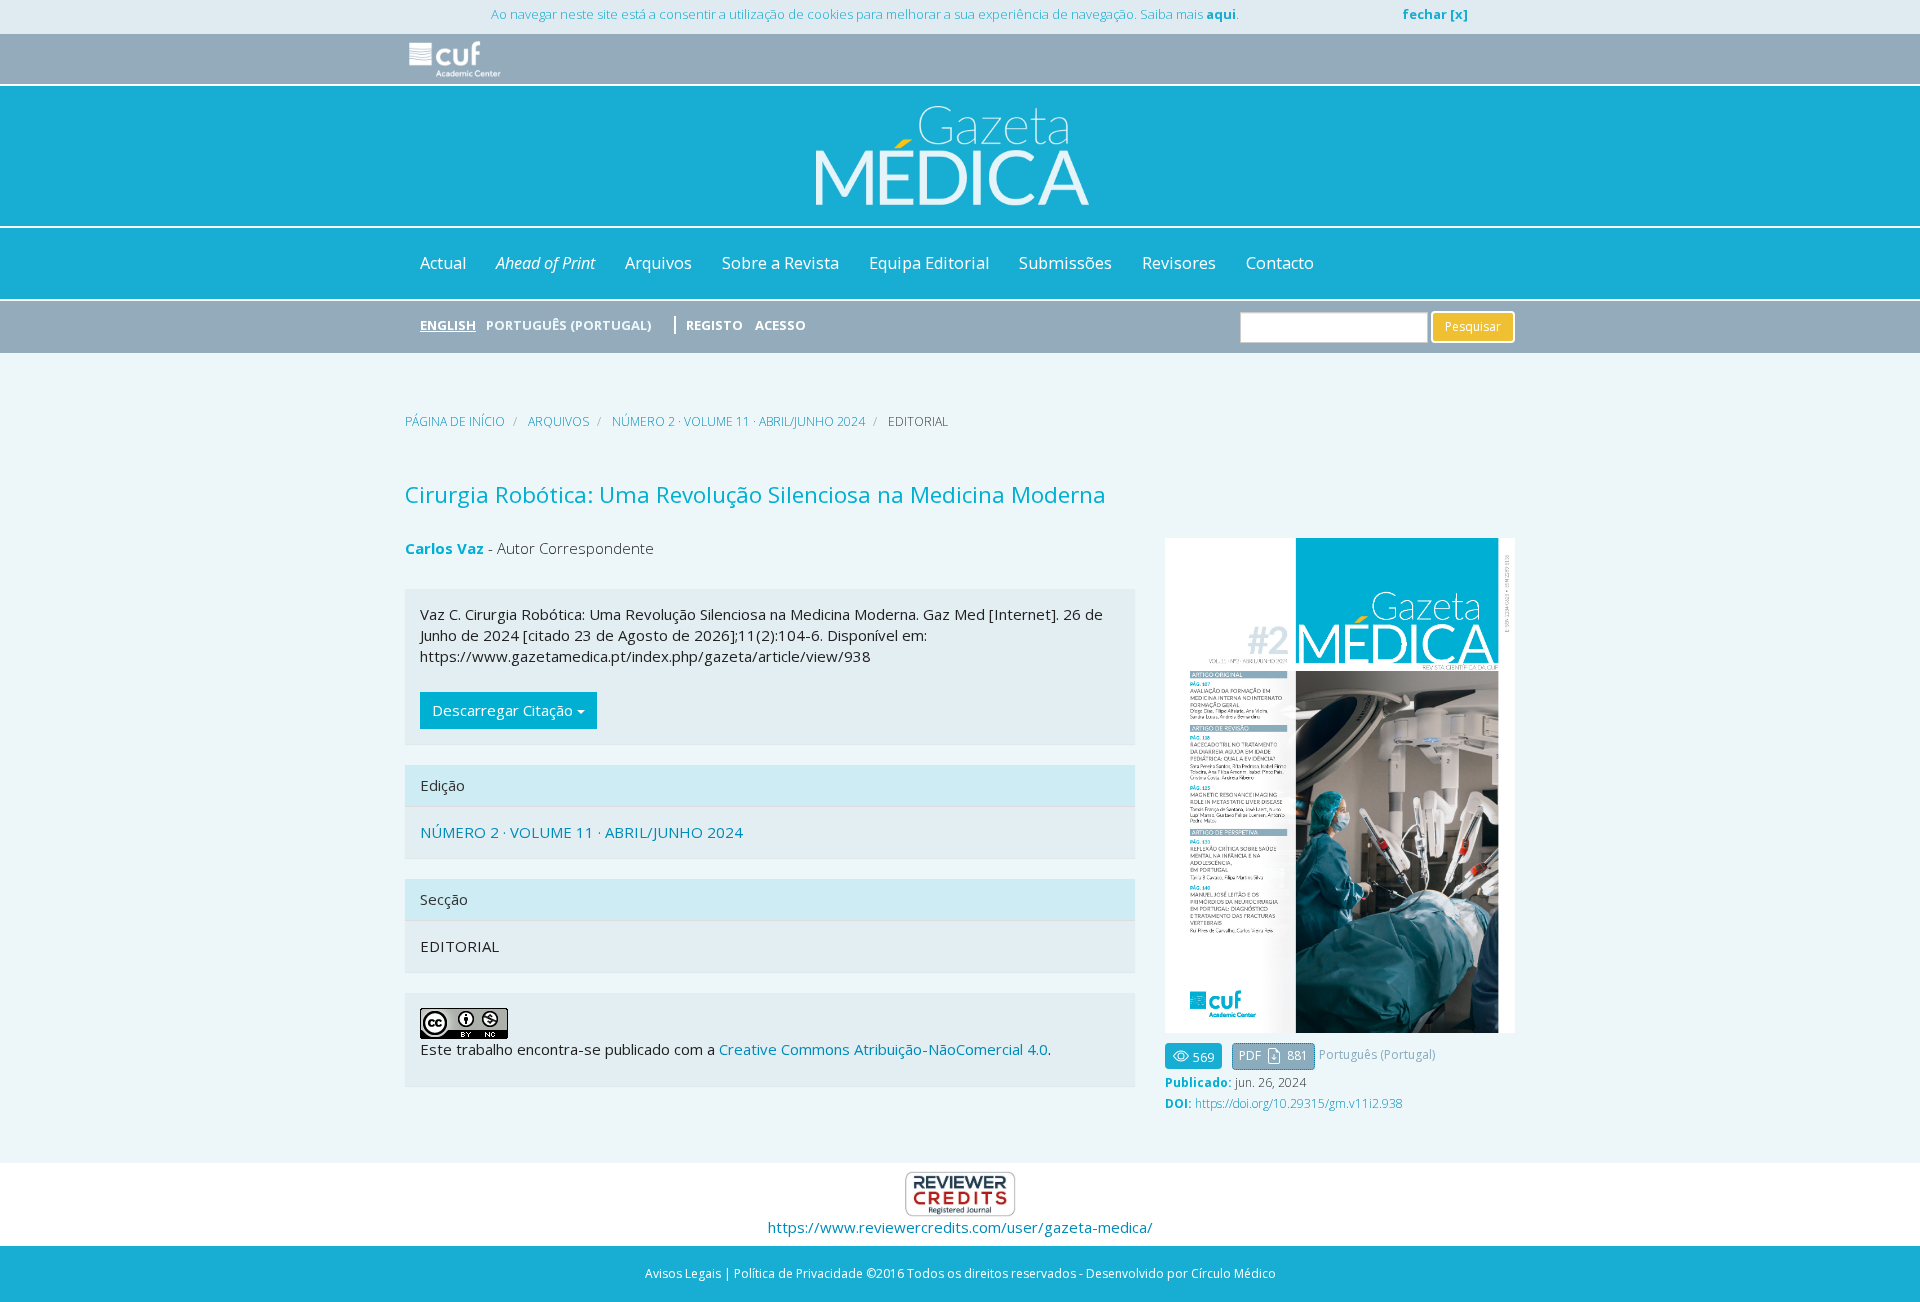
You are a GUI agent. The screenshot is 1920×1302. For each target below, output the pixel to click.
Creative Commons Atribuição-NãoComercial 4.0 (883, 1049)
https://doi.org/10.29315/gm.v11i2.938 (1299, 1103)
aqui (1221, 14)
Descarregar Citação (504, 710)
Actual (443, 263)
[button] (1273, 1056)
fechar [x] (1435, 14)
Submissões (1065, 263)
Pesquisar (1473, 326)
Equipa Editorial (929, 263)
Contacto (1280, 263)
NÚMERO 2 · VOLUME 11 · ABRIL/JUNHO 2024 (738, 421)
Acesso (780, 325)
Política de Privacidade (798, 1273)
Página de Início (455, 421)
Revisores (1179, 263)
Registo (714, 325)
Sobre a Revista (780, 263)
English (448, 325)
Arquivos (658, 263)
